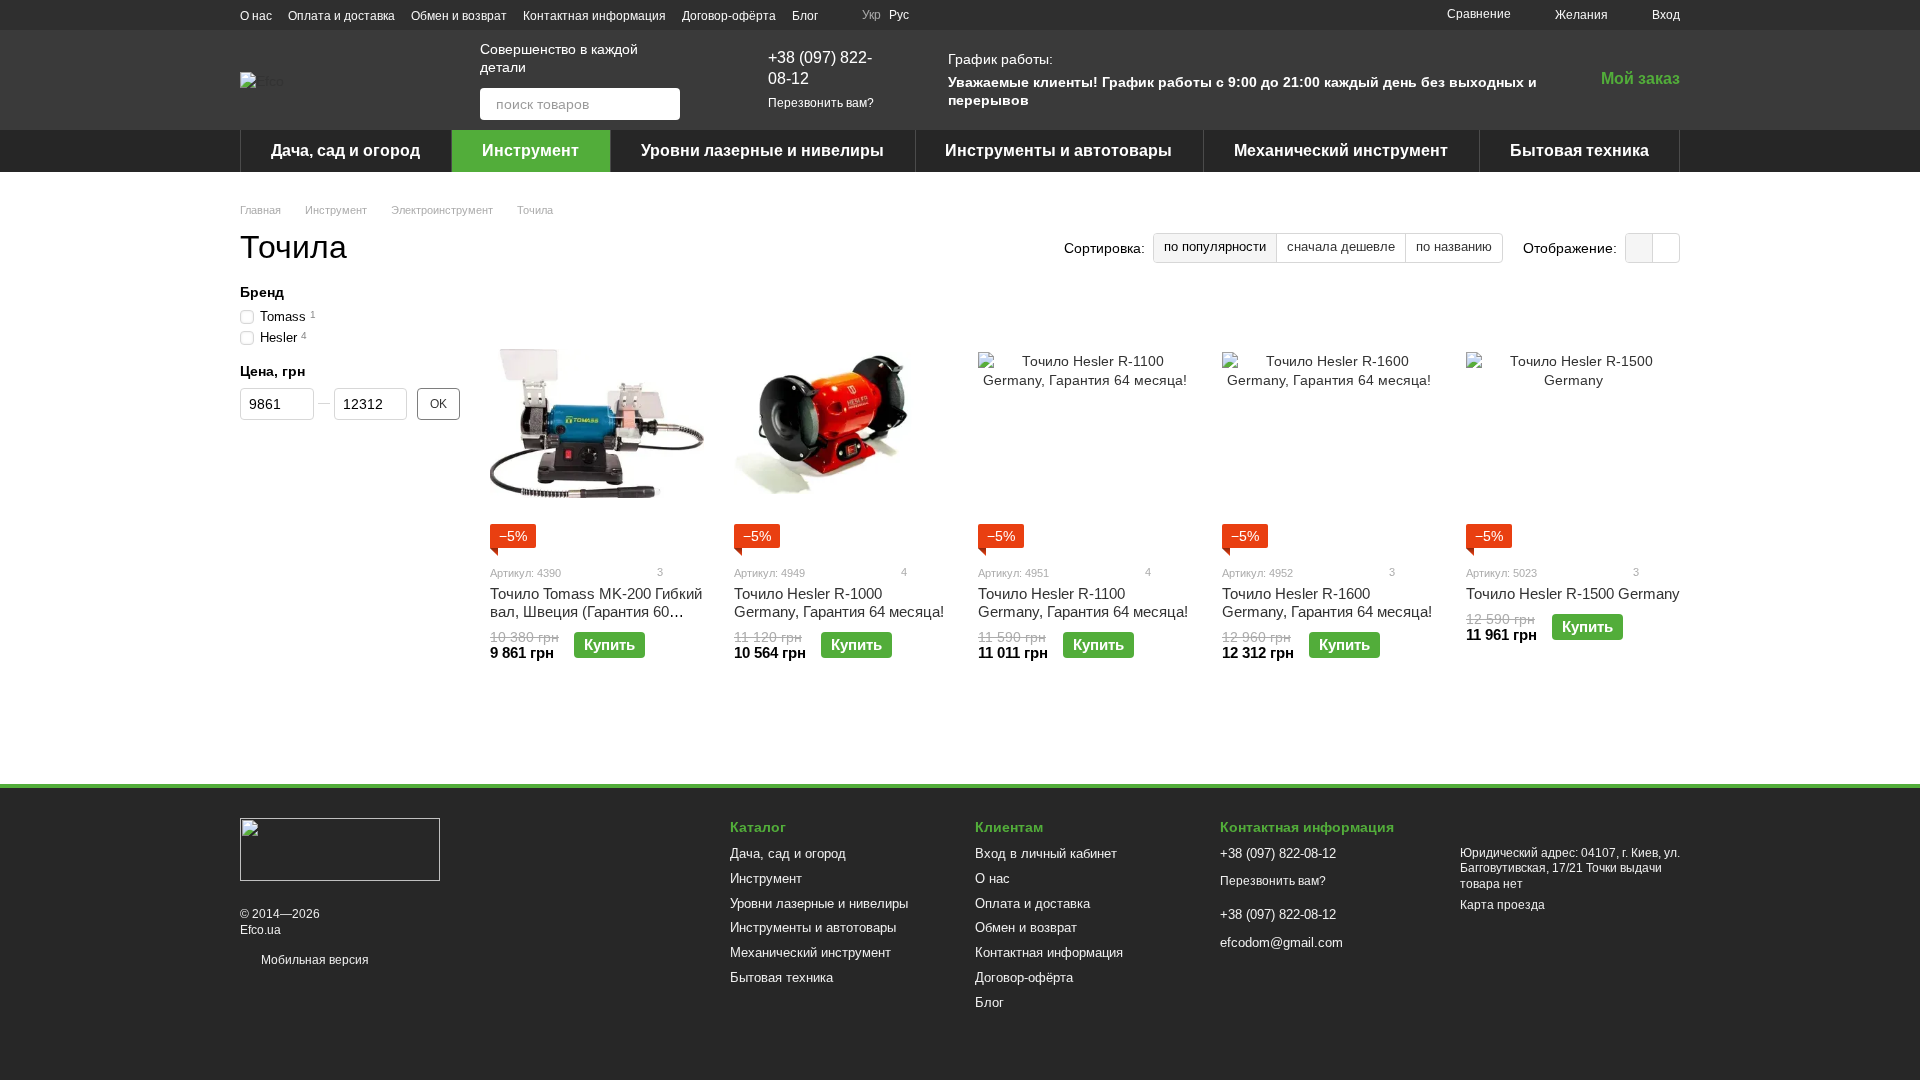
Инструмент (530, 150)
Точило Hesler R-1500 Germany (1573, 593)
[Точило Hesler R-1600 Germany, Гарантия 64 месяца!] (1329, 423)
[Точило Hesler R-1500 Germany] (1573, 423)
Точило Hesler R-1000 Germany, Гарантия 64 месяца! (839, 602)
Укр (871, 15)
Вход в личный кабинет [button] (1046, 853)
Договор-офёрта (729, 16)
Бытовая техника (1579, 150)
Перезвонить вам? (821, 103)
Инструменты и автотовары (1058, 150)
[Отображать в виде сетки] (1639, 247)
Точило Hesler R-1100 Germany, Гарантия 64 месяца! (1083, 602)
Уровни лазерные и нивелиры (762, 150)
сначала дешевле (1341, 246)
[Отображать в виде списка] (1666, 247)
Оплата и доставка (341, 16)
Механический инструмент (1341, 150)
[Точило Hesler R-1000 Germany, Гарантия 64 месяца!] (841, 423)
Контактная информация (594, 16)
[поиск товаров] (664, 104)
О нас (256, 16)
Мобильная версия (313, 960)
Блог (805, 16)
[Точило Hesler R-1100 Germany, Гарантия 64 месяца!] (1085, 423)
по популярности (1215, 246)
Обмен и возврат (459, 16)
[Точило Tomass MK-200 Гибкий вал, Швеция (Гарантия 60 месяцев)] (597, 423)
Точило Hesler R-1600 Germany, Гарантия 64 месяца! (1327, 602)
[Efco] (340, 848)
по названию (1454, 246)
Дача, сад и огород (345, 150)
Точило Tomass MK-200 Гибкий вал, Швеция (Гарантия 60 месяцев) (596, 611)
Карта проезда (1502, 905)
